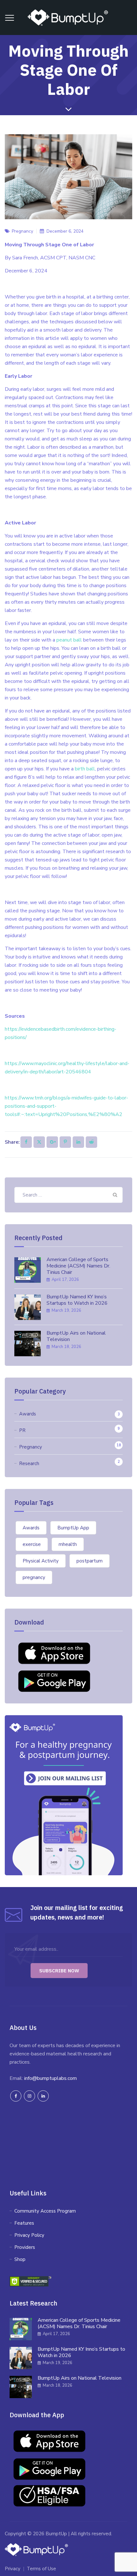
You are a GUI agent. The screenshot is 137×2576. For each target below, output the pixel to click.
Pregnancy (31, 1447)
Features (24, 2223)
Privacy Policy (29, 2235)
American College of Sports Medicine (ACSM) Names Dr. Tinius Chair (78, 1266)
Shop (20, 2259)
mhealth (68, 1544)
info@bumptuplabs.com (50, 2078)
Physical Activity (41, 1561)
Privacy (13, 2569)
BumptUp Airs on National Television (76, 1336)
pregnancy (34, 1577)
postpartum (90, 1561)
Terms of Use (41, 2569)
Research (29, 1463)
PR (22, 1430)
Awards (28, 1414)
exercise (32, 1544)
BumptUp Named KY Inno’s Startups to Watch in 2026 (77, 1300)
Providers (25, 2247)
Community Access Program (45, 2211)
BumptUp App (73, 1528)
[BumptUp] (68, 18)
